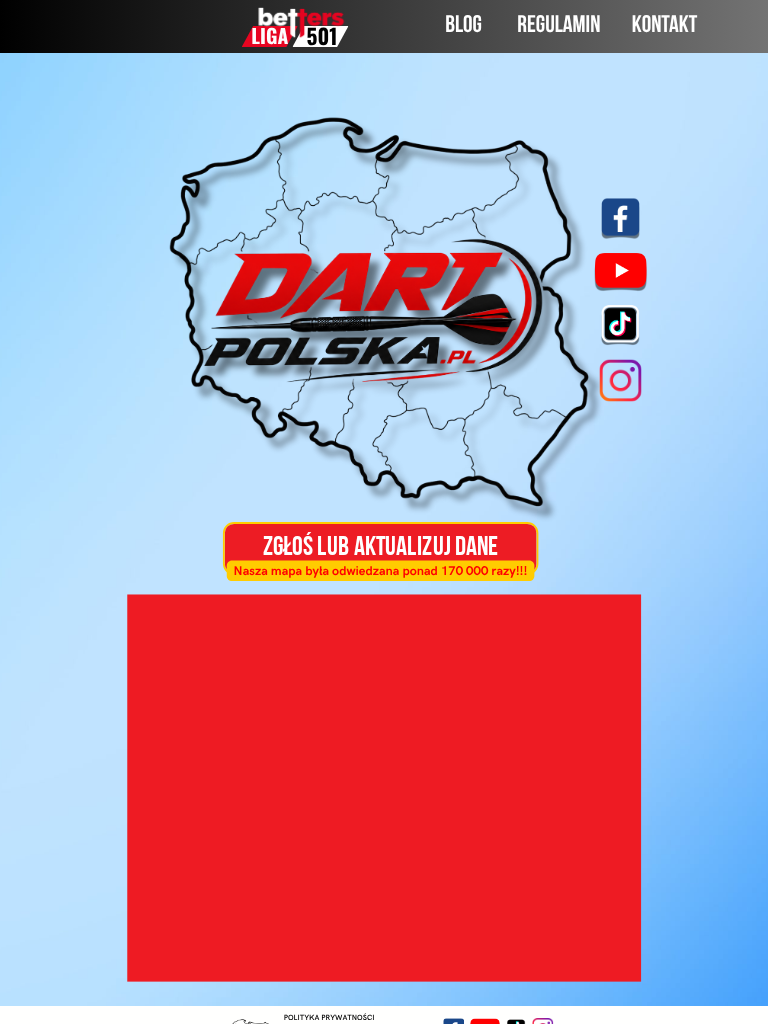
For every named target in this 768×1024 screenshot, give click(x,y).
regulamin (558, 26)
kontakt (664, 27)
